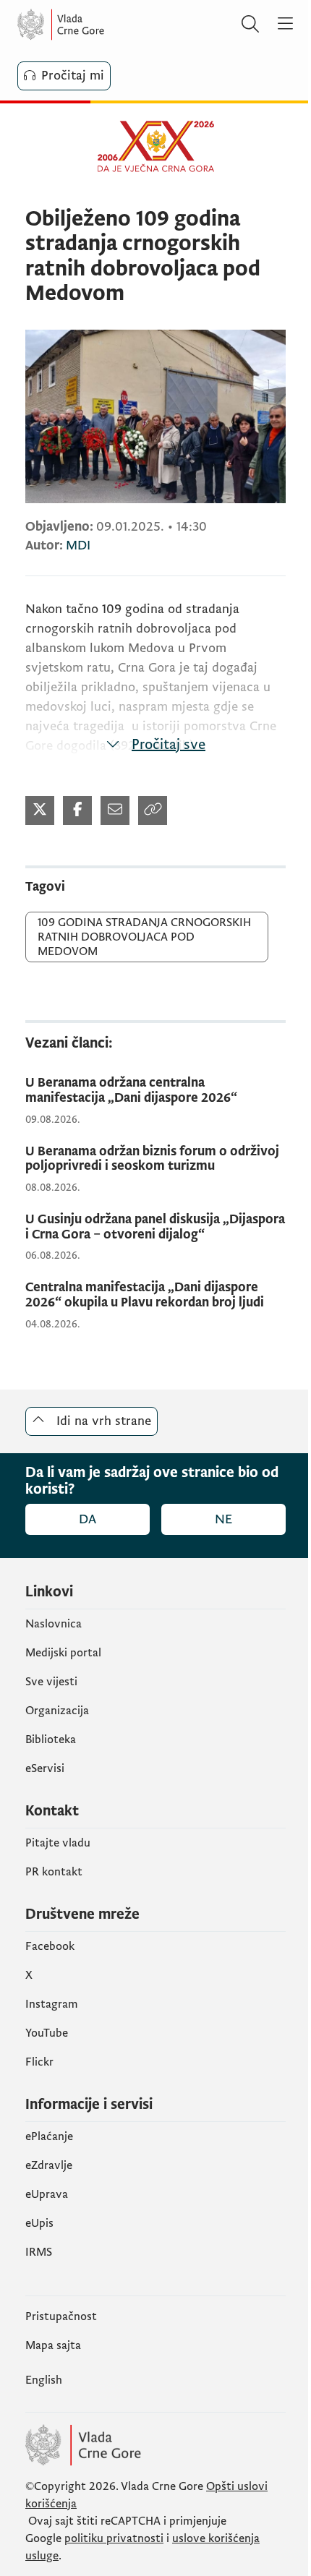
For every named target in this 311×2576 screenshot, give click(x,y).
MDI (78, 545)
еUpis (39, 2223)
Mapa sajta (53, 2345)
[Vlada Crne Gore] (104, 25)
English (44, 2380)
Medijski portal (63, 1653)
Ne (223, 1519)
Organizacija (57, 1711)
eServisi (45, 1768)
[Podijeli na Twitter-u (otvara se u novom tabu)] (40, 810)
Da (88, 1519)
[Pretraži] (250, 25)
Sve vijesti (51, 1682)
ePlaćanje (49, 2136)
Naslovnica (54, 1624)
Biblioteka (51, 1740)
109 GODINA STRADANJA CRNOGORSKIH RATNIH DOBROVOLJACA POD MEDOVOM (144, 937)
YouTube (47, 2033)
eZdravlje (49, 2165)
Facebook (50, 1946)
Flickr (39, 2062)
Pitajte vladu (58, 1843)
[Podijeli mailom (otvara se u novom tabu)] (115, 810)
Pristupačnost (61, 2316)
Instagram (52, 2004)
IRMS (39, 2252)
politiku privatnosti (114, 2538)
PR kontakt (54, 1872)
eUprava (47, 2194)
